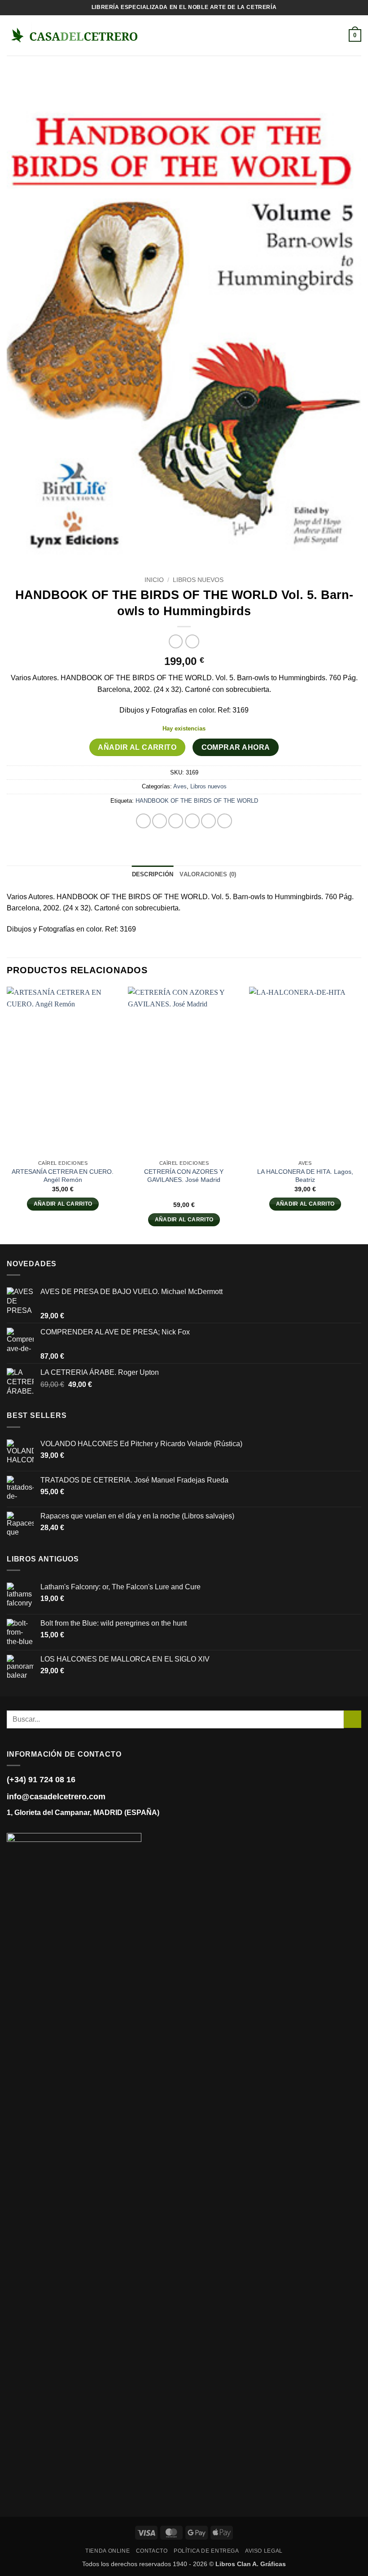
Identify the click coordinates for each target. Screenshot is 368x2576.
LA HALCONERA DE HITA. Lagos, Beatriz (305, 1176)
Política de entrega (206, 2551)
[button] (153, 35)
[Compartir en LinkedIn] (225, 821)
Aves (180, 786)
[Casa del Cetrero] (74, 35)
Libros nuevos (198, 580)
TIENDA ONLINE (107, 2551)
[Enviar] (353, 1719)
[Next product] (176, 641)
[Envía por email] (192, 821)
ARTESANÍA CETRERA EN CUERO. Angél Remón (63, 1176)
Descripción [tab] (153, 874)
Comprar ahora (236, 747)
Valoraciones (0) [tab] (208, 874)
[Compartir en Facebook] (160, 821)
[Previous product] (192, 641)
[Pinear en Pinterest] (208, 821)
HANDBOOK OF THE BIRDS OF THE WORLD (197, 801)
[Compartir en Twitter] (176, 821)
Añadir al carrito (137, 747)
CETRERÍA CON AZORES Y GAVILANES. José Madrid (184, 1176)
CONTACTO (152, 2551)
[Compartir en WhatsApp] (143, 821)
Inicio (154, 580)
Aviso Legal (264, 2551)
